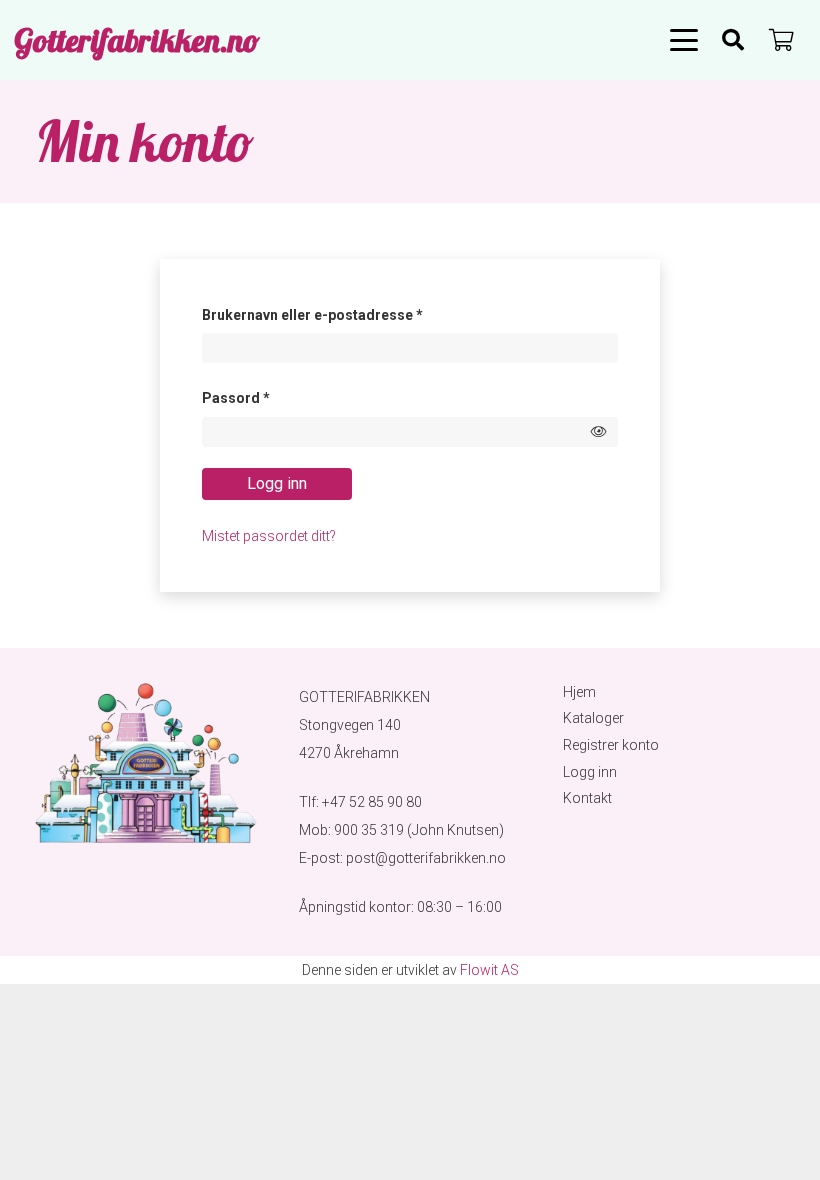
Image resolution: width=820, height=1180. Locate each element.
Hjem (579, 692)
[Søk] (733, 40)
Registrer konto (611, 745)
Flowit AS (489, 970)
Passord (263, 397)
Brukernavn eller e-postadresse (340, 314)
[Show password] (599, 431)
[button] (684, 40)
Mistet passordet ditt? (269, 536)
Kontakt (587, 798)
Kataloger (593, 718)
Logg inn (277, 483)
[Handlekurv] (782, 40)
